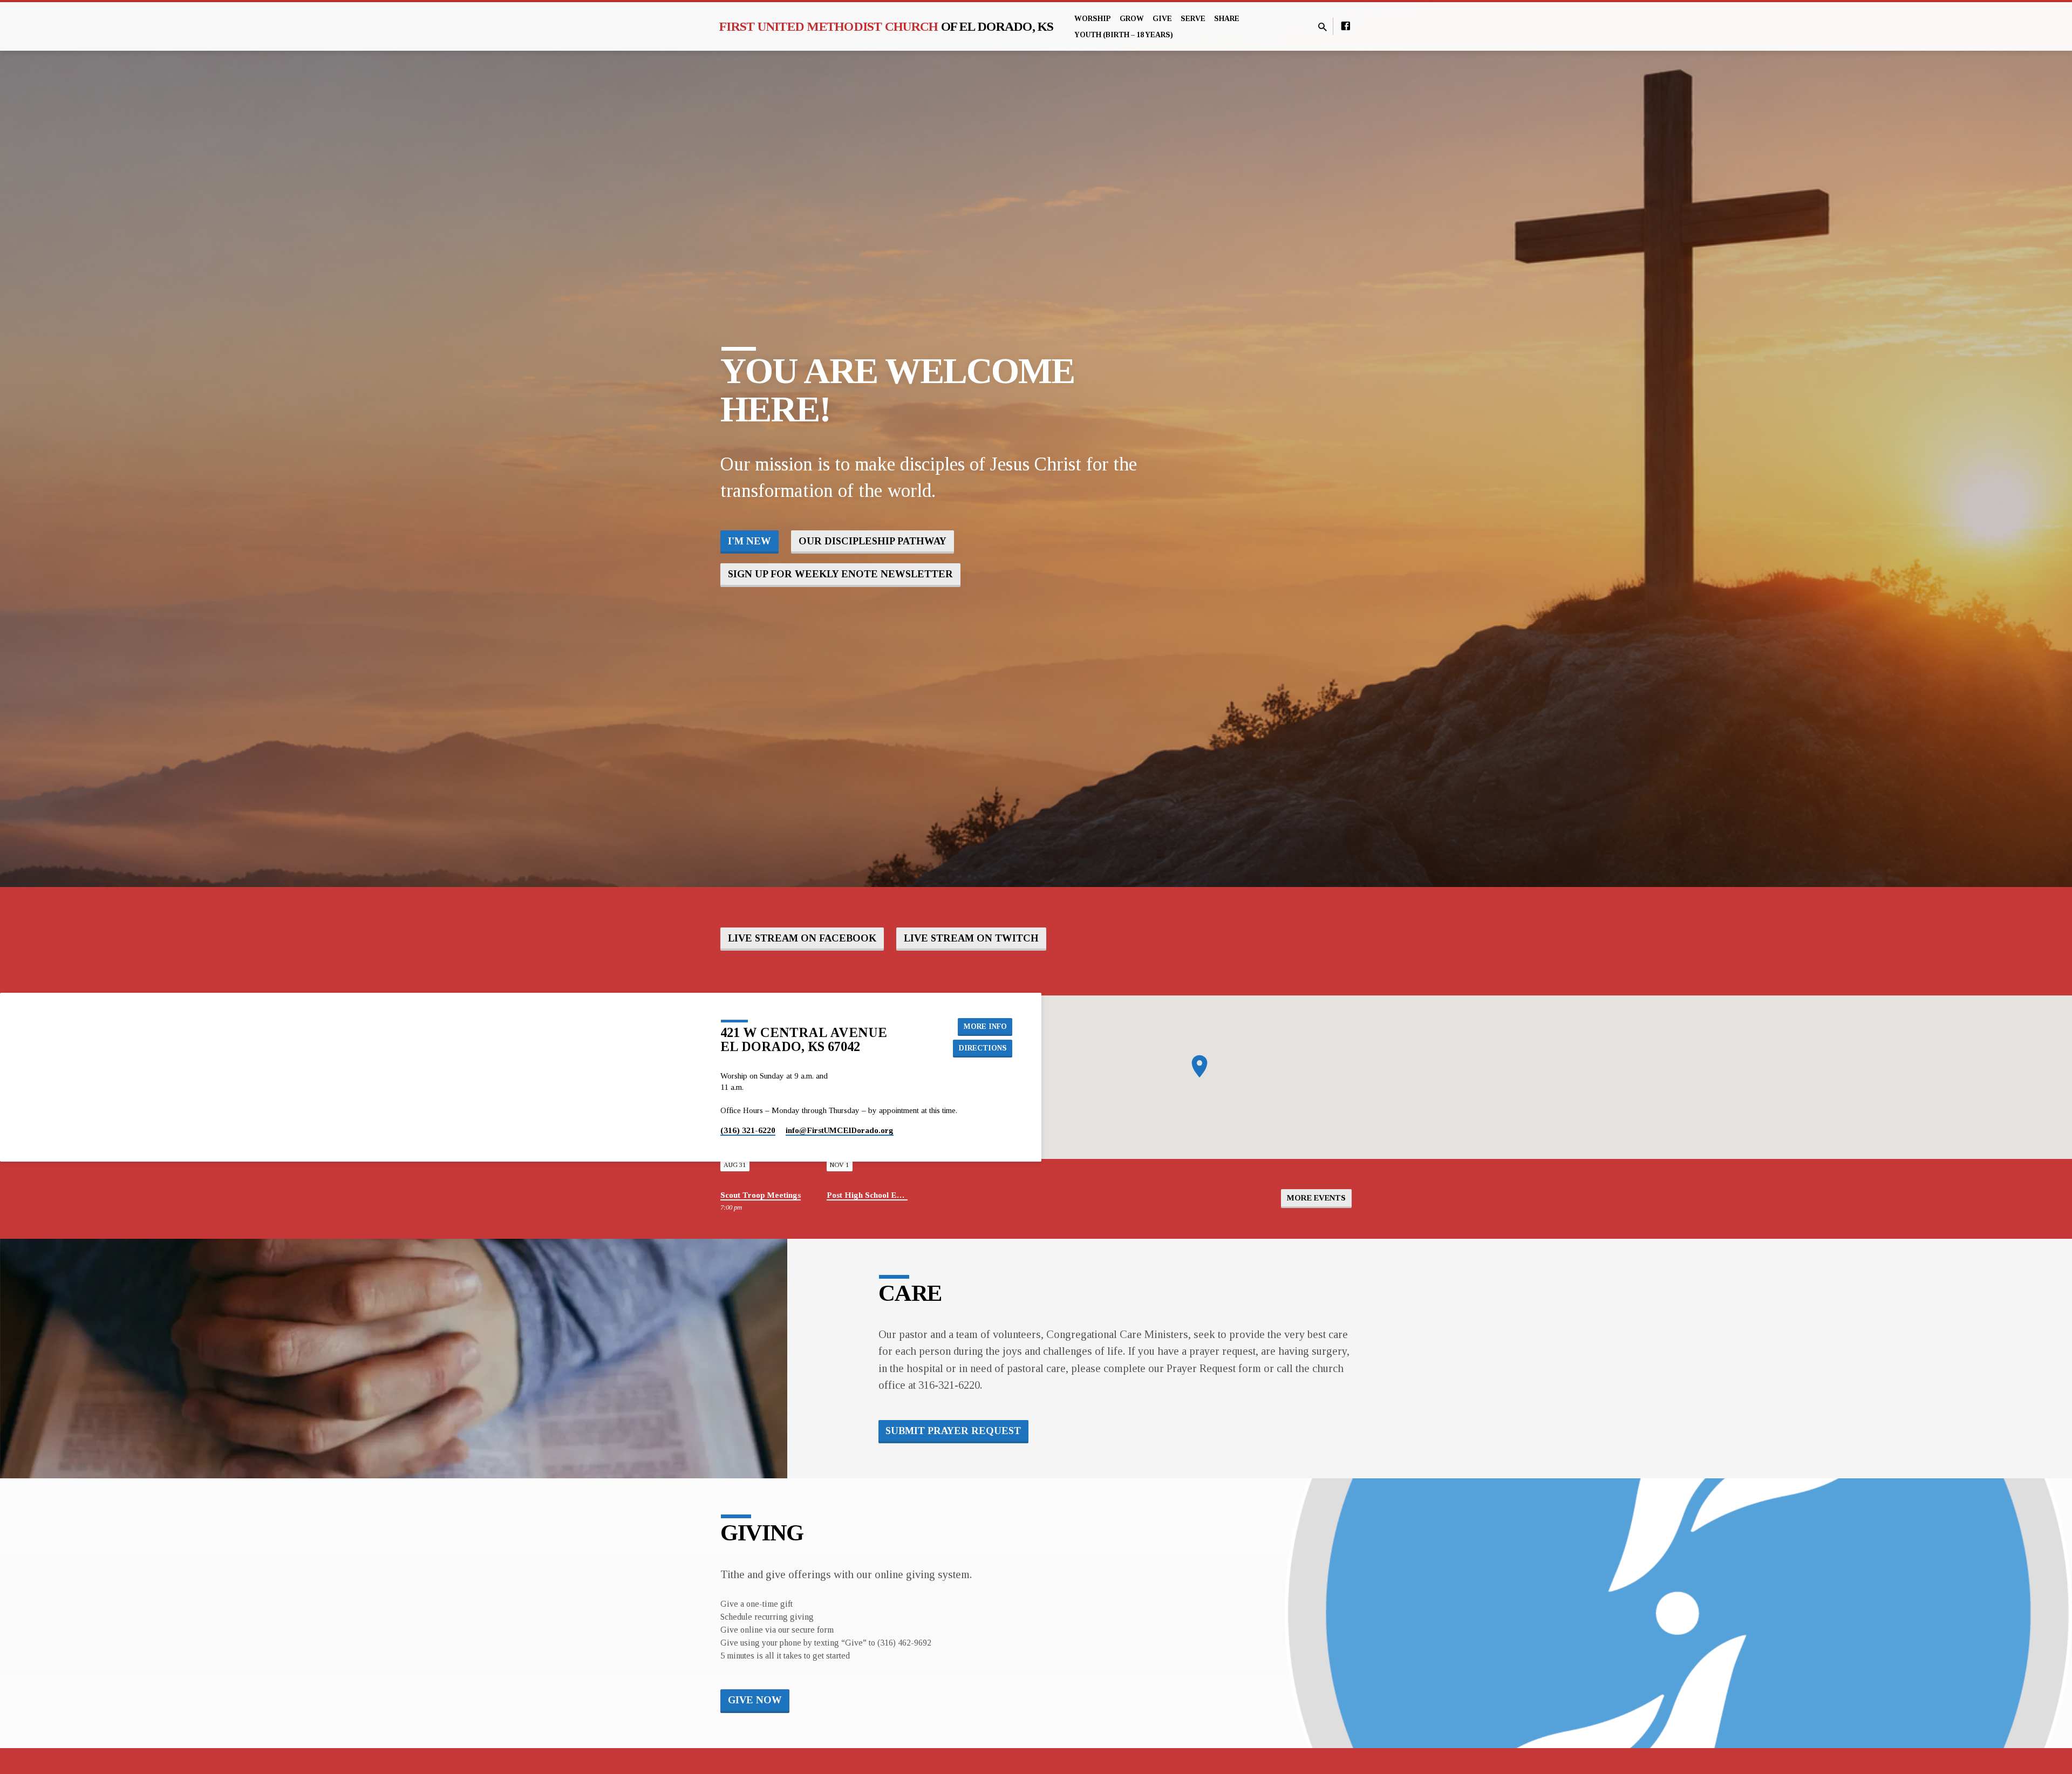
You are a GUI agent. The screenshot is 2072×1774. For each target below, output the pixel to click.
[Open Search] (1323, 28)
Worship (1093, 19)
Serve (1193, 19)
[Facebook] (1346, 26)
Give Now (755, 1700)
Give (1162, 19)
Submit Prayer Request (953, 1431)
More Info (985, 1026)
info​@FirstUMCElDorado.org (840, 1130)
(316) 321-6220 (748, 1130)
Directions (983, 1048)
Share (1227, 19)
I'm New (749, 541)
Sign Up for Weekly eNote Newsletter (840, 574)
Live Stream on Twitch (971, 938)
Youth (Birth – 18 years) (1124, 35)
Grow (1132, 19)
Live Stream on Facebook (802, 938)
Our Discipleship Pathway (873, 541)
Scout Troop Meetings (761, 1195)
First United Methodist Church (887, 26)
